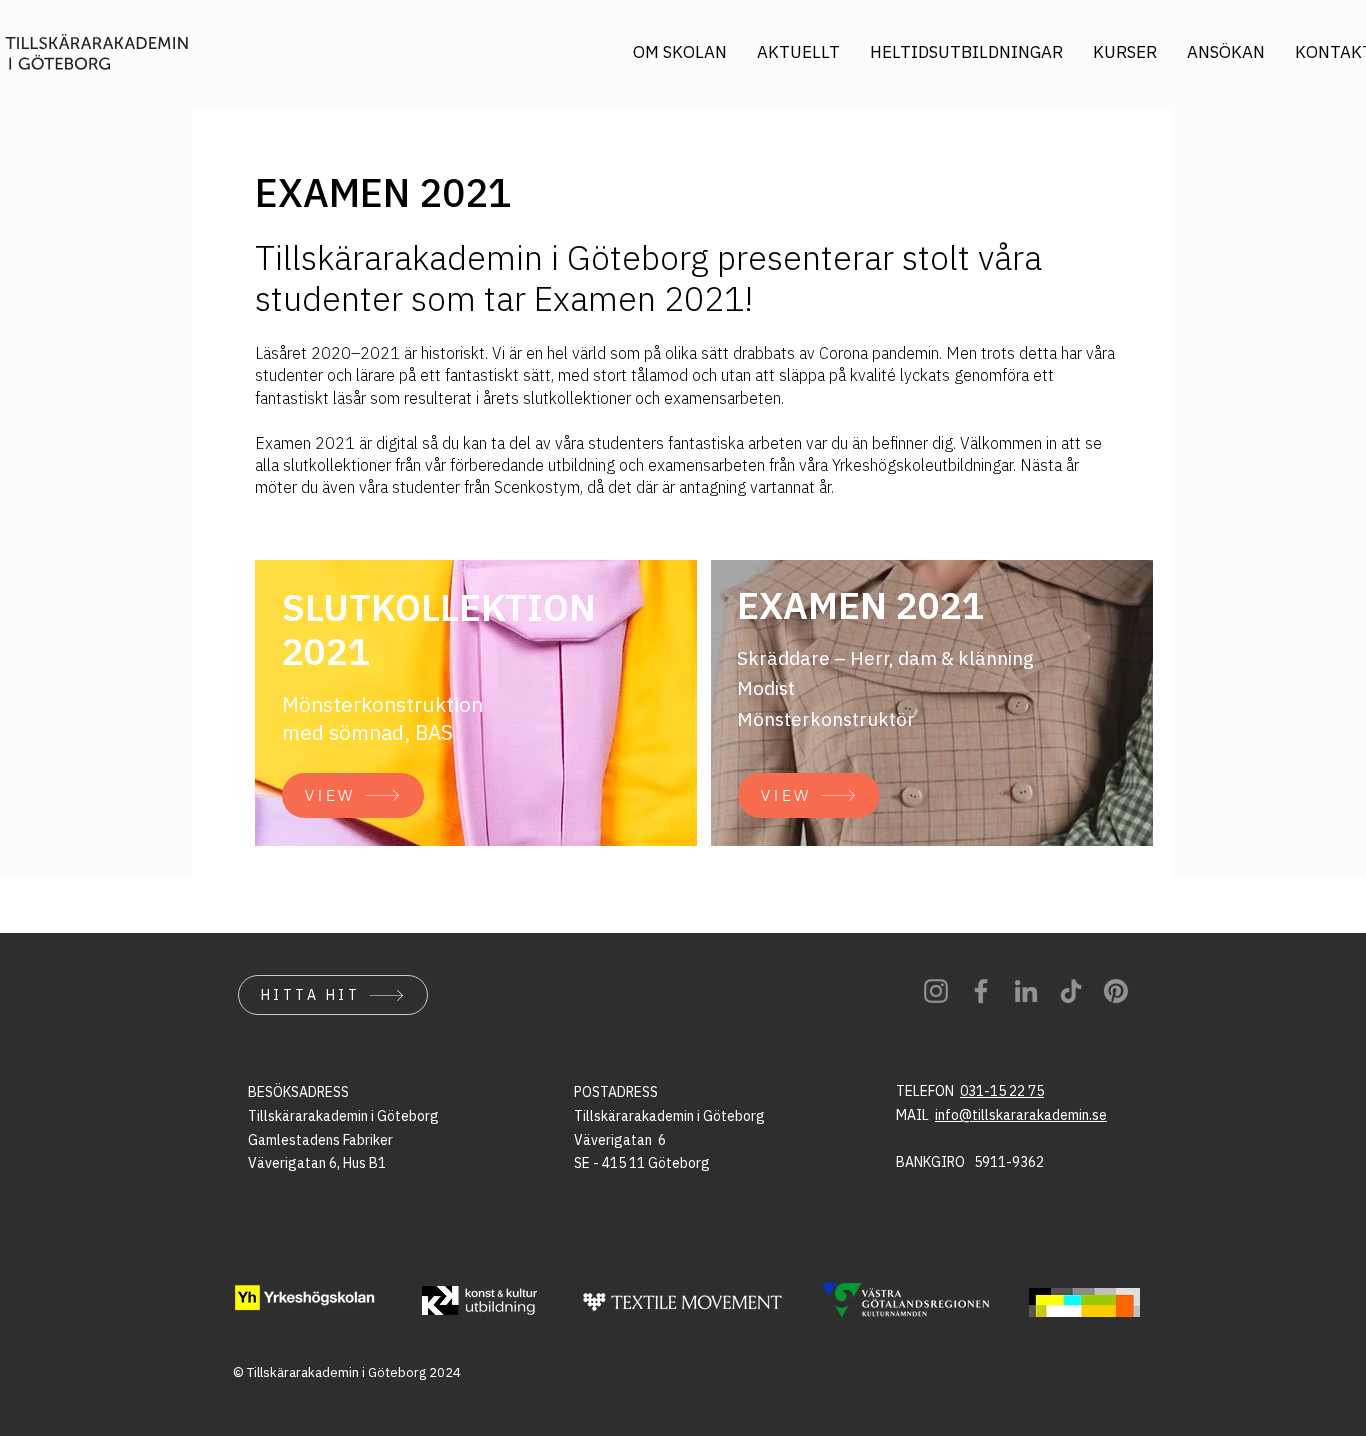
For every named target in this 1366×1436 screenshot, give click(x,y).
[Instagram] (936, 991)
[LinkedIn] (1026, 991)
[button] (1226, 52)
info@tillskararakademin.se (1021, 1115)
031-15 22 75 (1002, 1091)
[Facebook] (981, 991)
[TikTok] (1071, 991)
